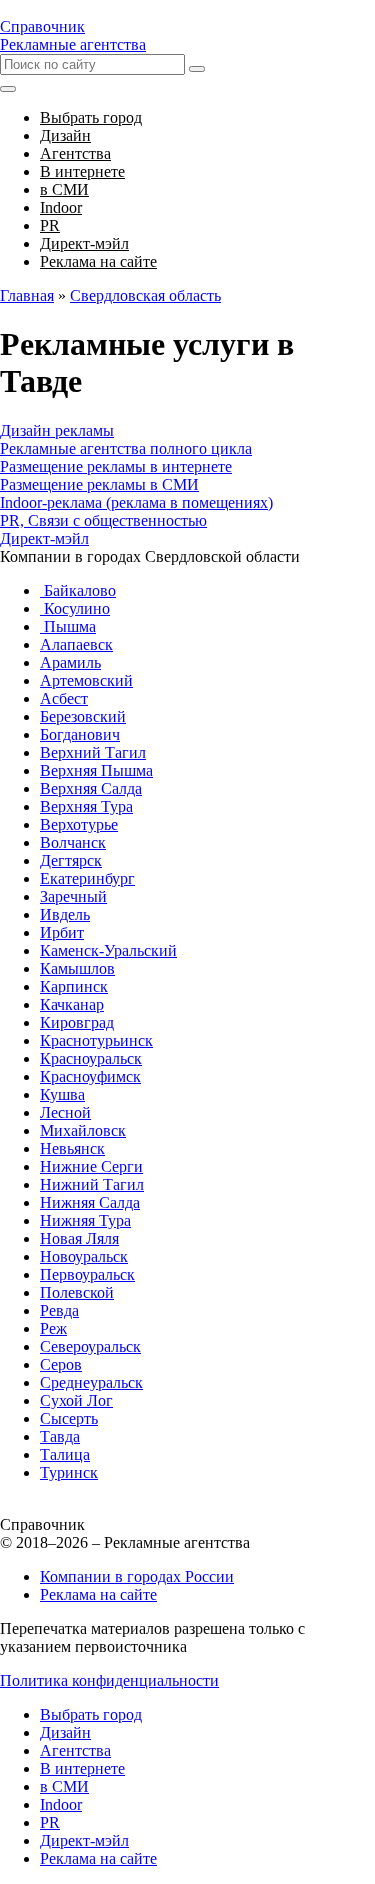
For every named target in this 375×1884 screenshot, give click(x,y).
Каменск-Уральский (108, 950)
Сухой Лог (76, 1400)
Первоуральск (87, 1274)
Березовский (83, 716)
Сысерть (69, 1418)
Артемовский (86, 680)
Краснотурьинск (96, 1040)
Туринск (69, 1472)
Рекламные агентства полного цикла (126, 448)
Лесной (65, 1112)
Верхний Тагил (93, 752)
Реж (53, 1328)
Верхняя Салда (91, 788)
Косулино (75, 608)
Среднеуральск (91, 1382)
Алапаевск (76, 644)
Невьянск (72, 1148)
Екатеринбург (87, 878)
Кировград (77, 1022)
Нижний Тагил (92, 1184)
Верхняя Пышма (96, 770)
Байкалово (78, 590)
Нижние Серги (91, 1166)
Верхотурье (79, 824)
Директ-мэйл (44, 538)
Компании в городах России (137, 1576)
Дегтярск (71, 860)
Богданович (80, 734)
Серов (61, 1364)
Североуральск (90, 1346)
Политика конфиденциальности (109, 1680)
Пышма (68, 626)
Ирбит (62, 932)
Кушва (62, 1094)
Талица (65, 1454)
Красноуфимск (90, 1076)
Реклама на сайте (98, 1594)
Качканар (72, 1004)
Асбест (64, 698)
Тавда (60, 1436)
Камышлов (77, 968)
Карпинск (74, 986)
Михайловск (83, 1130)
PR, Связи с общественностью (103, 520)
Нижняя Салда (90, 1202)
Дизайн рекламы (57, 430)
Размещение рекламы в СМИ (99, 484)
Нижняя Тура (85, 1220)
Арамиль (70, 662)
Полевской (77, 1292)
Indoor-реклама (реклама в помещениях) (136, 502)
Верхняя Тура (86, 806)
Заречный (73, 896)
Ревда (59, 1310)
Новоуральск (84, 1256)
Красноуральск (91, 1058)
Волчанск (73, 842)
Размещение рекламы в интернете (116, 466)
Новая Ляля (79, 1238)
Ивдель (65, 914)
